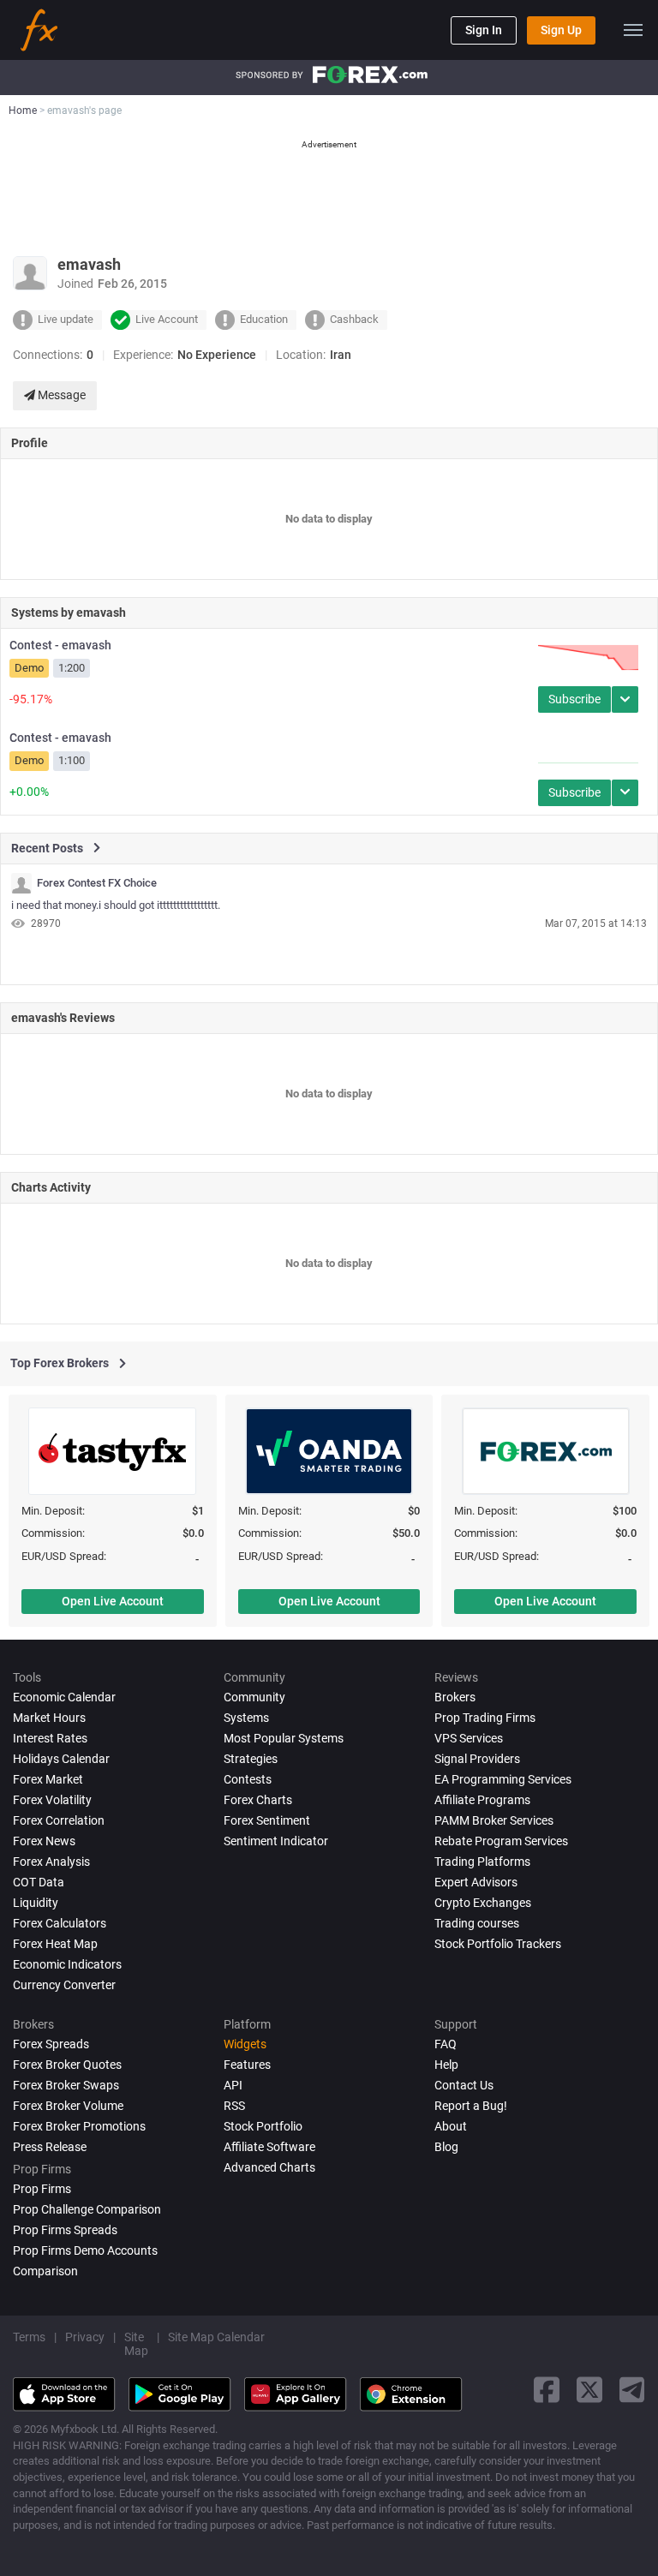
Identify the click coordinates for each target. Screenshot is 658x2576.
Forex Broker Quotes (67, 2065)
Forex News (44, 1841)
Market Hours (49, 1718)
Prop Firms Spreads (65, 2230)
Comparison (45, 2271)
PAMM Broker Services (494, 1820)
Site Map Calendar (216, 2337)
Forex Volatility (52, 1800)
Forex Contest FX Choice (97, 883)
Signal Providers (477, 1759)
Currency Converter (64, 1985)
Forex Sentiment (267, 1820)
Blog (446, 2147)
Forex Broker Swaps (66, 2085)
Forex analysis (51, 1862)
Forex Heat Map (55, 1944)
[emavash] (21, 883)
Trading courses (477, 1923)
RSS (234, 2106)
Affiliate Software (269, 2147)
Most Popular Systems (284, 1738)
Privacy (85, 2337)
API (233, 2085)
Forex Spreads (51, 2044)
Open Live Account (113, 1601)
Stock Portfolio (263, 2126)
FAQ (446, 2044)
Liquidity (36, 1903)
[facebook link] (547, 2390)
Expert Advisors (476, 1882)
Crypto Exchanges (483, 1903)
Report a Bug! (471, 2106)
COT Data (39, 1882)
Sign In (484, 30)
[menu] (633, 30)
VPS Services (469, 1738)
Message (60, 395)
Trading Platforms (482, 1862)
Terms (29, 2337)
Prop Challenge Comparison (87, 2209)
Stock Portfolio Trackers (498, 1944)
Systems (246, 1718)
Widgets (245, 2044)
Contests (248, 1779)
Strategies (251, 1759)
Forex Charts (258, 1800)
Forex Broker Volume (68, 2106)
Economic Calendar (64, 1697)
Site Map (136, 2344)
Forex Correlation (59, 1820)
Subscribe (574, 699)
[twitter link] (589, 2390)
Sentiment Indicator (276, 1841)
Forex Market (48, 1779)
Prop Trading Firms (485, 1718)
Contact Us (464, 2085)
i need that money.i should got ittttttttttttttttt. (116, 905)
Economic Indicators (67, 1964)
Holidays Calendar (61, 1759)
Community (254, 1697)
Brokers (455, 1697)
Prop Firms (42, 2189)
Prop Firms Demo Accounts (85, 2250)
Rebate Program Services (501, 1841)
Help (446, 2065)
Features (247, 2065)
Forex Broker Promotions (79, 2126)
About (451, 2126)
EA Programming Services (503, 1779)
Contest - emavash (60, 645)
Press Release (50, 2147)
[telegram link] (632, 2390)
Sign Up (561, 30)
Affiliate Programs (482, 1800)
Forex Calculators (60, 1923)
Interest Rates (50, 1738)
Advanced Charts (269, 2167)
